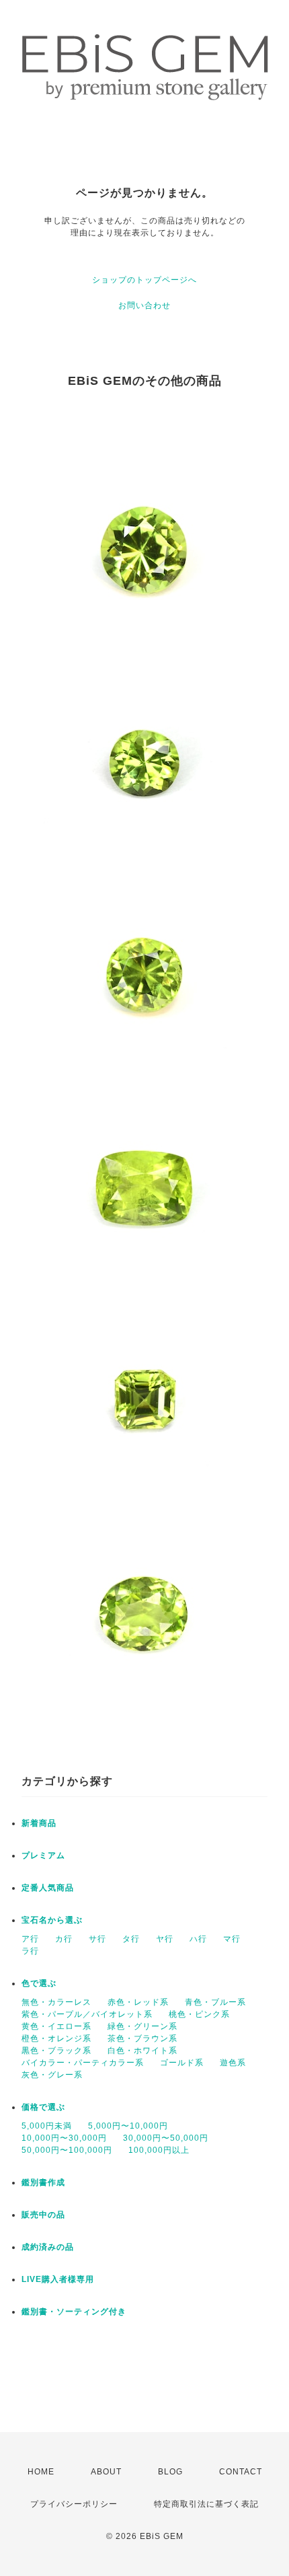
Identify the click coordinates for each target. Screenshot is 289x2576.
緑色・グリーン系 (142, 2026)
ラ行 (30, 1951)
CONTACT (241, 2472)
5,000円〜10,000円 (128, 2126)
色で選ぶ (39, 1983)
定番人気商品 (48, 1888)
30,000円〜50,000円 (166, 2138)
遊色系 (233, 2063)
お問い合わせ (144, 305)
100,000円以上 (159, 2150)
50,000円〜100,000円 (67, 2150)
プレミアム (43, 1855)
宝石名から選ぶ (52, 1920)
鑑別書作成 (43, 2182)
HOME (41, 2472)
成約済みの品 (48, 2247)
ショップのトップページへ (144, 280)
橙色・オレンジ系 (56, 2038)
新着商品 (39, 1823)
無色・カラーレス (56, 2002)
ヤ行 (165, 1939)
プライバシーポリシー (74, 2504)
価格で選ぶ (43, 2107)
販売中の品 (43, 2215)
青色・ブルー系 (215, 2002)
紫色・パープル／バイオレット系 (87, 2014)
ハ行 (198, 1939)
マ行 (232, 1939)
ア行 (30, 1939)
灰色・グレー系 (52, 2075)
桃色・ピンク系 (199, 2014)
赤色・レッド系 (138, 2002)
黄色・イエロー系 (56, 2026)
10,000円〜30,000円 (64, 2138)
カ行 (64, 1939)
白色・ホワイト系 (142, 2051)
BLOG (170, 2472)
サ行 (97, 1939)
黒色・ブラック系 (56, 2051)
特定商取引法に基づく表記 (206, 2504)
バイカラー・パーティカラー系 (83, 2063)
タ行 (131, 1939)
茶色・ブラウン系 (142, 2038)
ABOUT (106, 2472)
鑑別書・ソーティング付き (74, 2312)
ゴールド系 (182, 2063)
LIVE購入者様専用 (58, 2279)
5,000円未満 (47, 2126)
